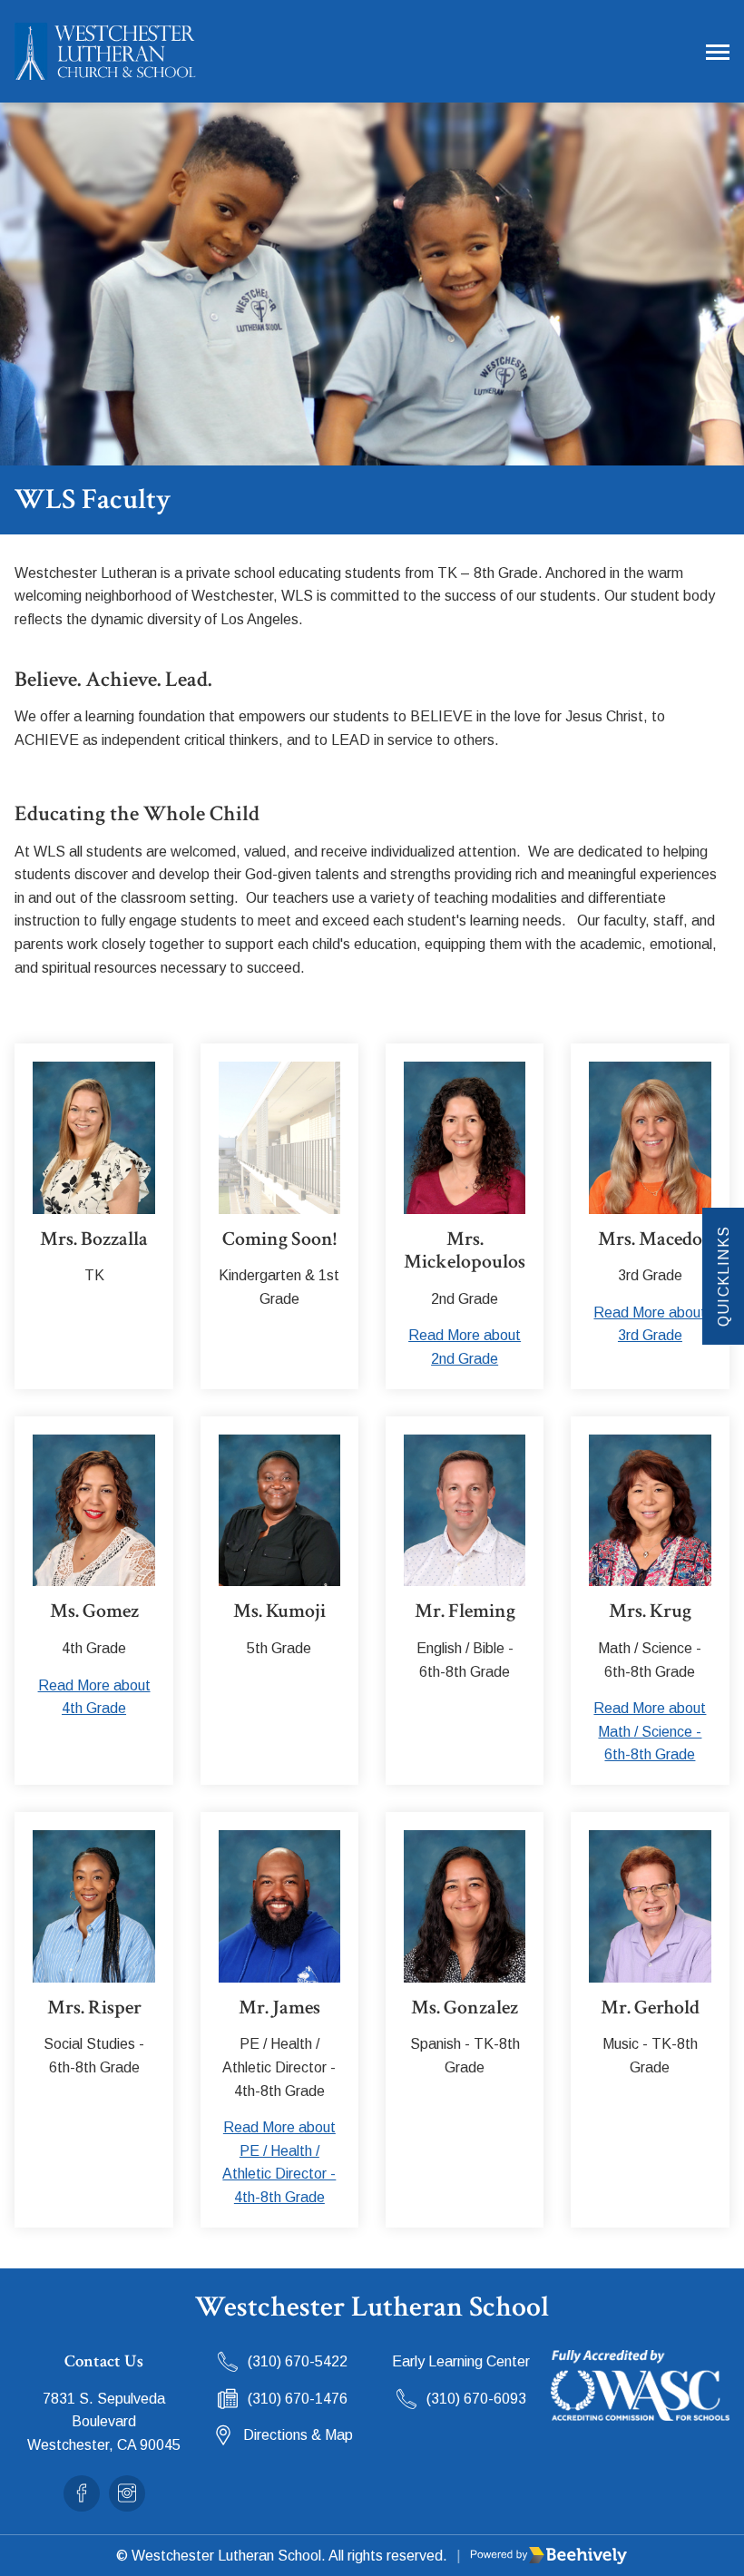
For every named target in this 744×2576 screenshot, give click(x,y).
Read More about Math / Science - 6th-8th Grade (650, 1731)
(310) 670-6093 (476, 2399)
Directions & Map (298, 2435)
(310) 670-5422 (298, 2361)
